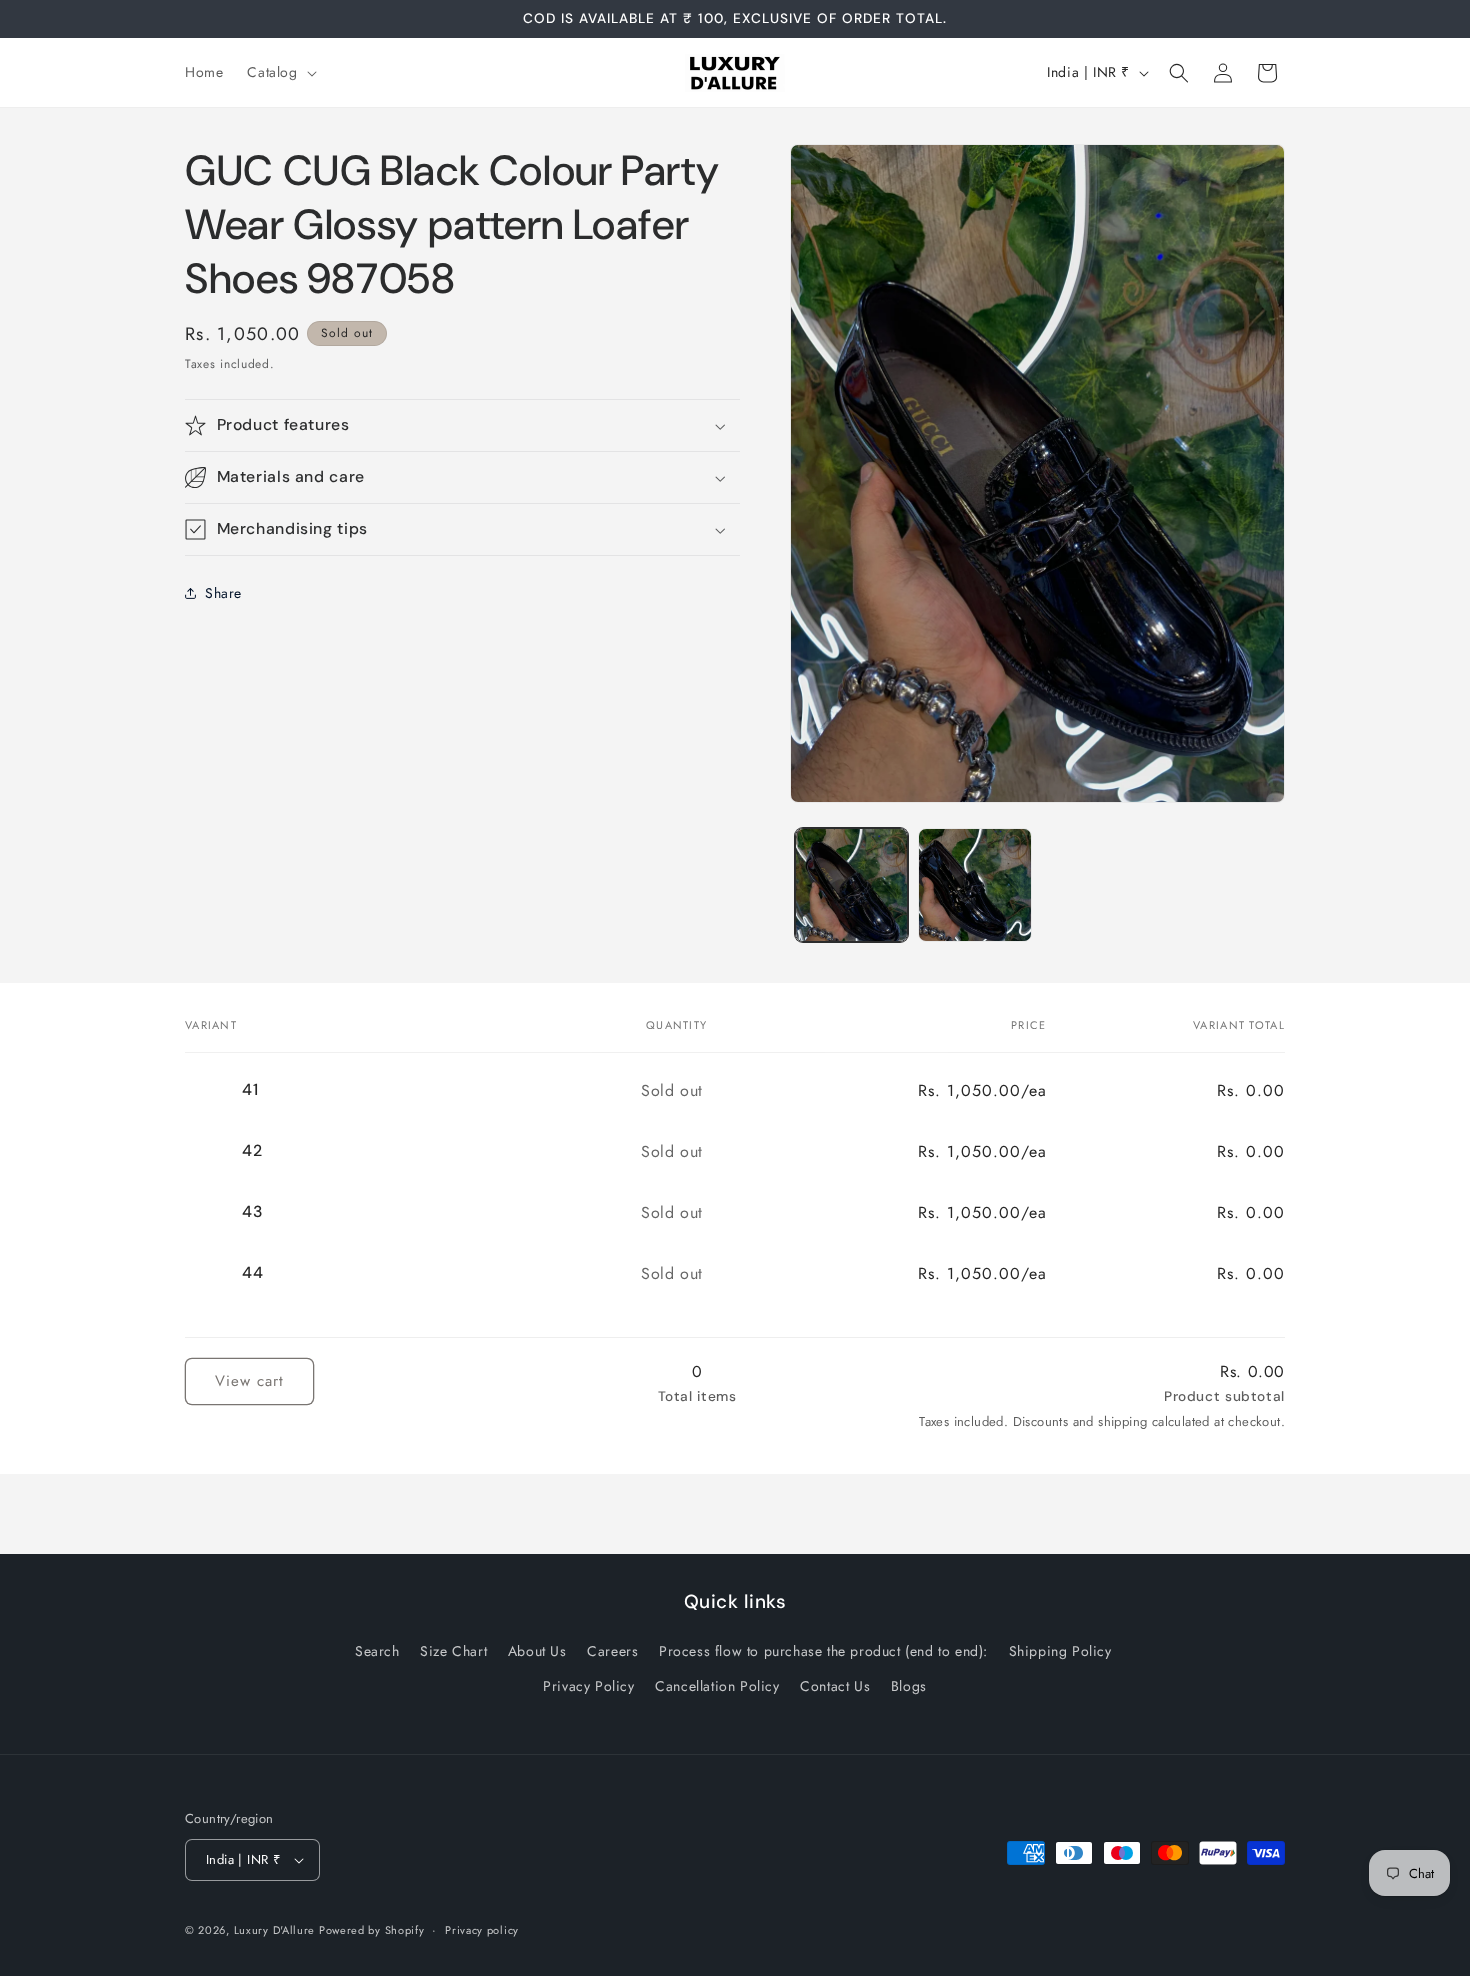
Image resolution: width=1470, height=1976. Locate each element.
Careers (612, 1651)
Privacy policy (482, 1930)
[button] (279, 72)
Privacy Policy (588, 1686)
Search (377, 1651)
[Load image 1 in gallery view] (851, 884)
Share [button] (223, 593)
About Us (537, 1651)
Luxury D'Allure (276, 1930)
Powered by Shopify (372, 1930)
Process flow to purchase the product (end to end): (823, 1651)
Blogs (909, 1686)
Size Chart (453, 1651)
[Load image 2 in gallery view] (974, 884)
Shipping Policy (1060, 1651)
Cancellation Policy (717, 1686)
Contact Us (835, 1686)
